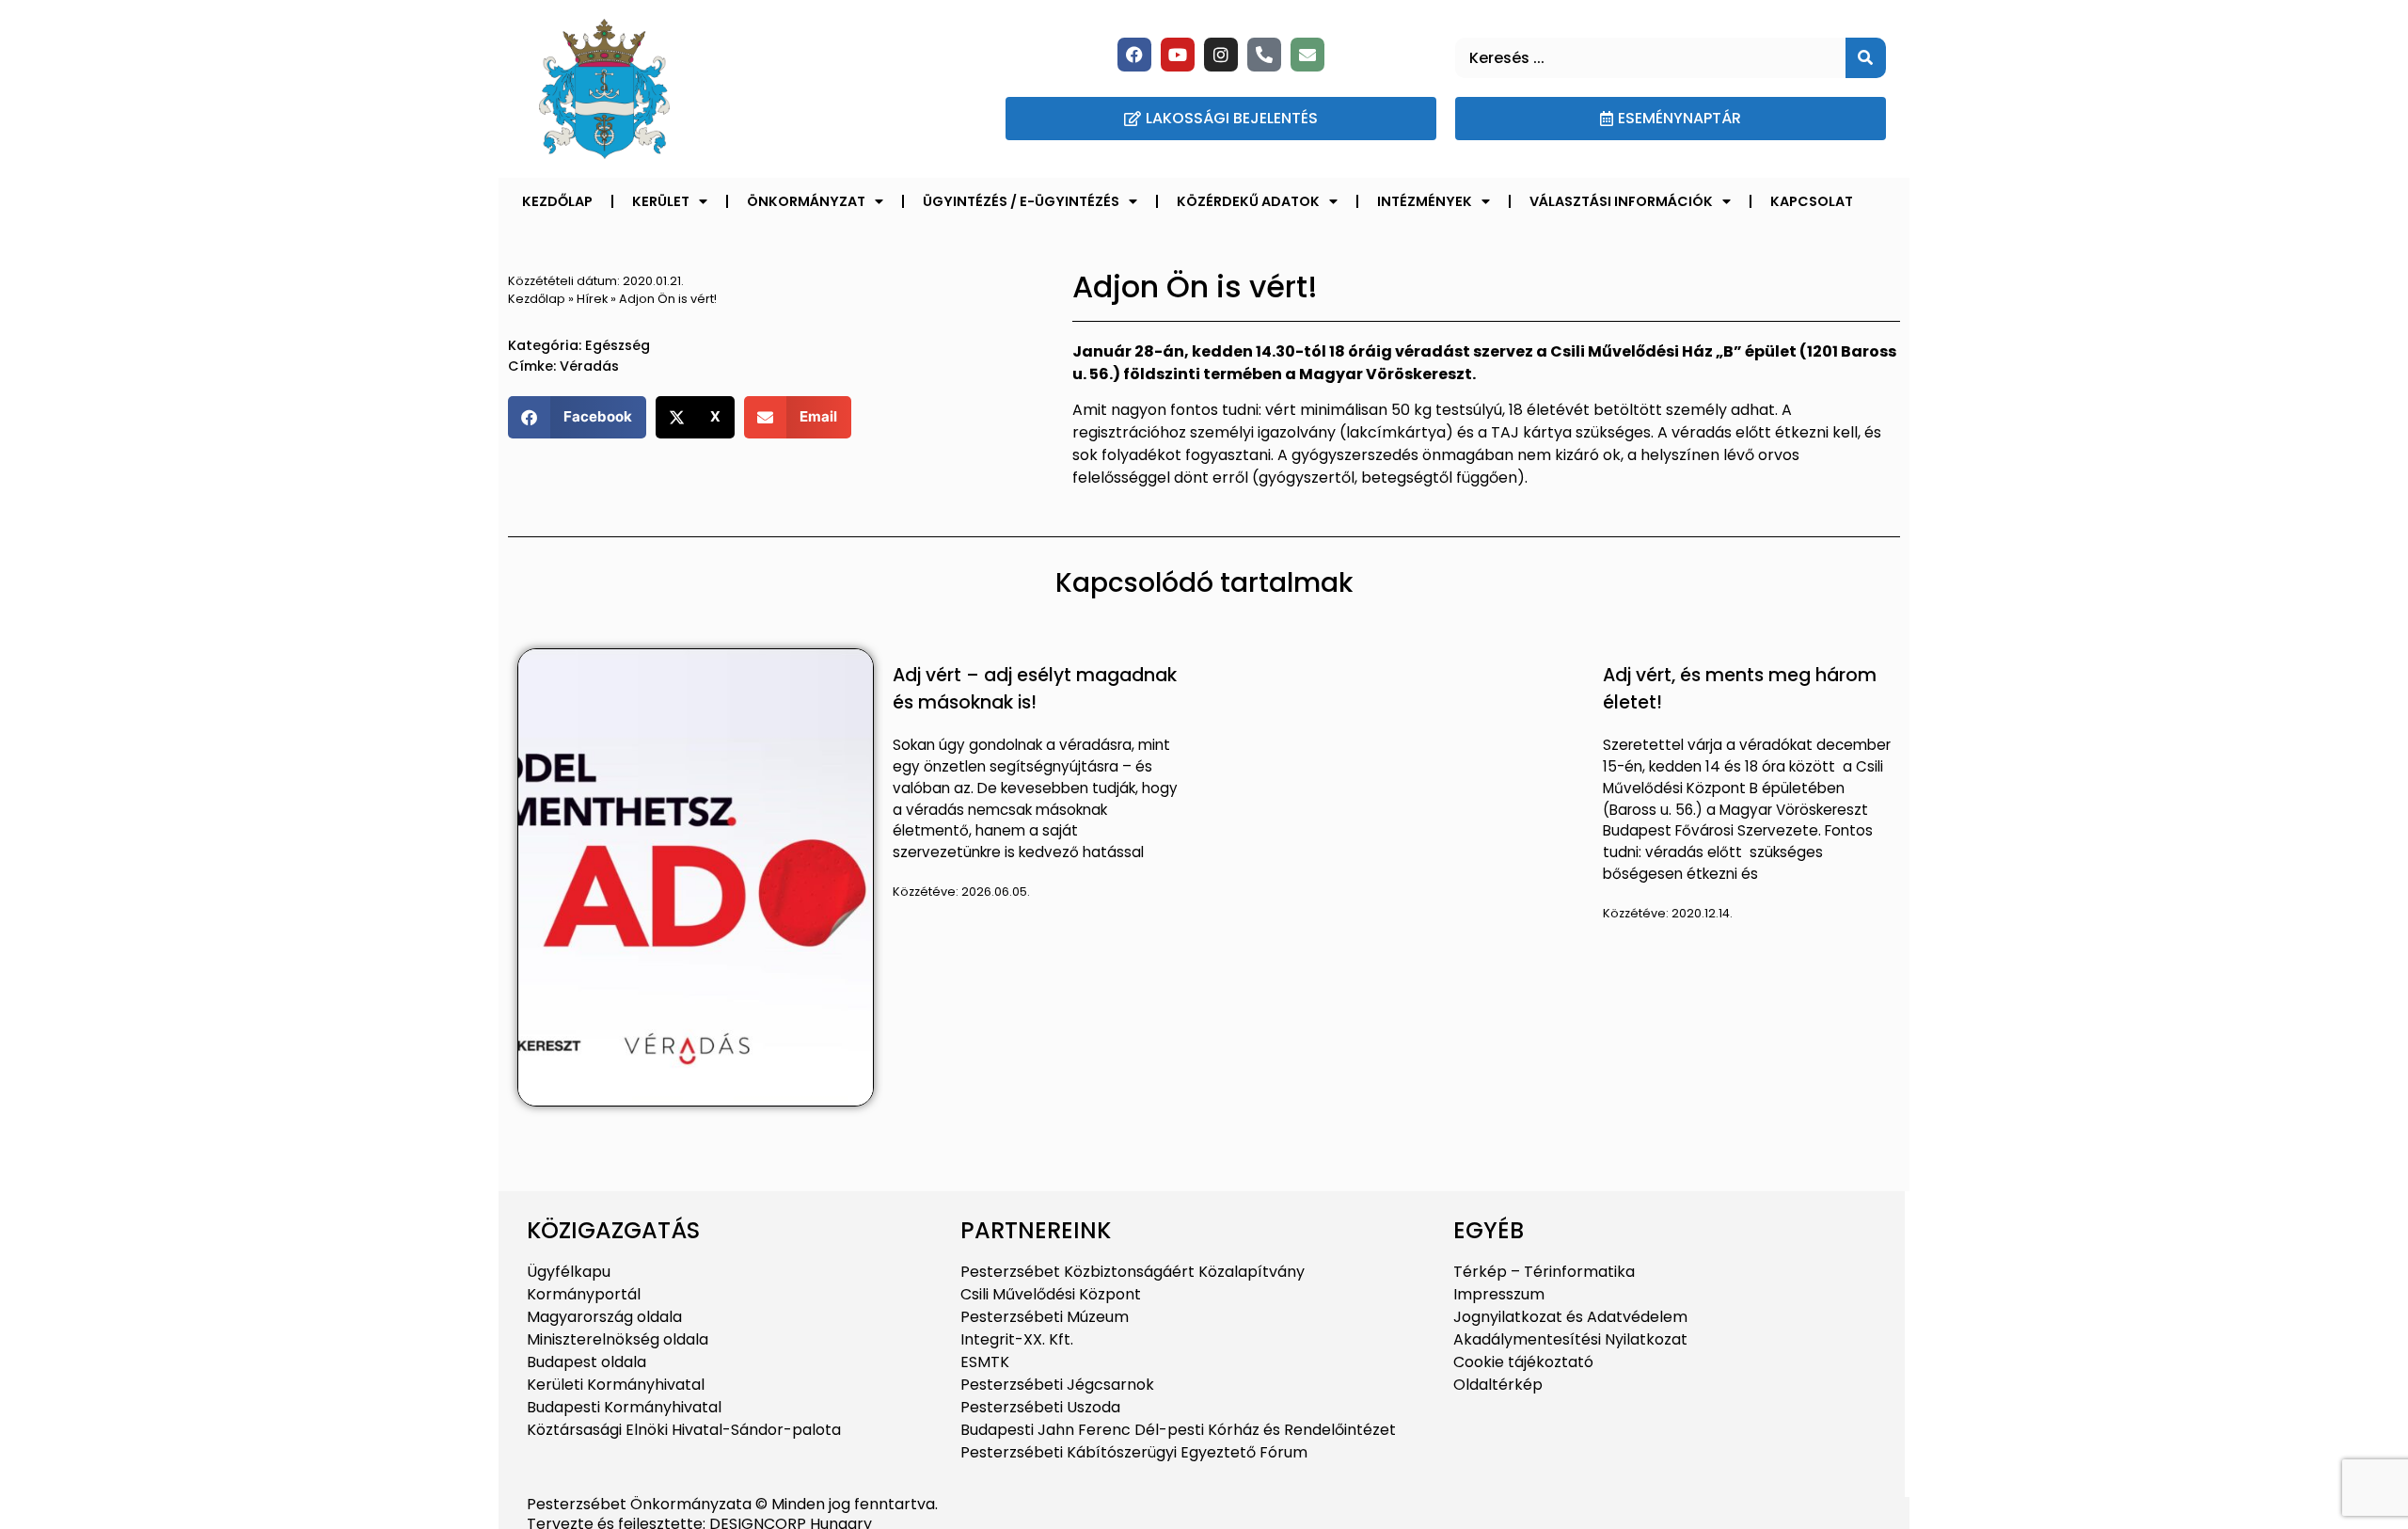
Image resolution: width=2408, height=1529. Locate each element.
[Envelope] (1307, 55)
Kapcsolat (1812, 201)
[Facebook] (1134, 55)
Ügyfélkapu (569, 1272)
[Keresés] (1866, 58)
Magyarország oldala (604, 1317)
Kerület (661, 201)
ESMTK (985, 1362)
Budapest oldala (586, 1362)
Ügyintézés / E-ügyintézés (1021, 201)
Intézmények (1425, 201)
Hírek (592, 299)
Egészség (618, 345)
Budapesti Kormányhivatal (624, 1407)
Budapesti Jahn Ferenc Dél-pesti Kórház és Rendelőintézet (1178, 1430)
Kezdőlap (557, 201)
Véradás (589, 366)
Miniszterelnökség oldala (618, 1339)
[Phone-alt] (1264, 55)
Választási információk (1621, 201)
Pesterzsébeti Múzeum (1045, 1317)
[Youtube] (1178, 55)
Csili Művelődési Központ (1051, 1294)
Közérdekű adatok (1248, 201)
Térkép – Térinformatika (1544, 1272)
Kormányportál (584, 1294)
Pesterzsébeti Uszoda (1040, 1407)
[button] (577, 417)
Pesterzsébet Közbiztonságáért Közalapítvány (1133, 1272)
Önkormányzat (806, 201)
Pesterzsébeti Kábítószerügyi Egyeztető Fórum (1134, 1452)
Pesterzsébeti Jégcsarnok (1057, 1385)
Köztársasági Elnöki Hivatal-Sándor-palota (684, 1430)
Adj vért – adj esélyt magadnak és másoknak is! (1035, 689)
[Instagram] (1221, 55)
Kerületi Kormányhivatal (616, 1385)
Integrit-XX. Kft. (1017, 1339)
